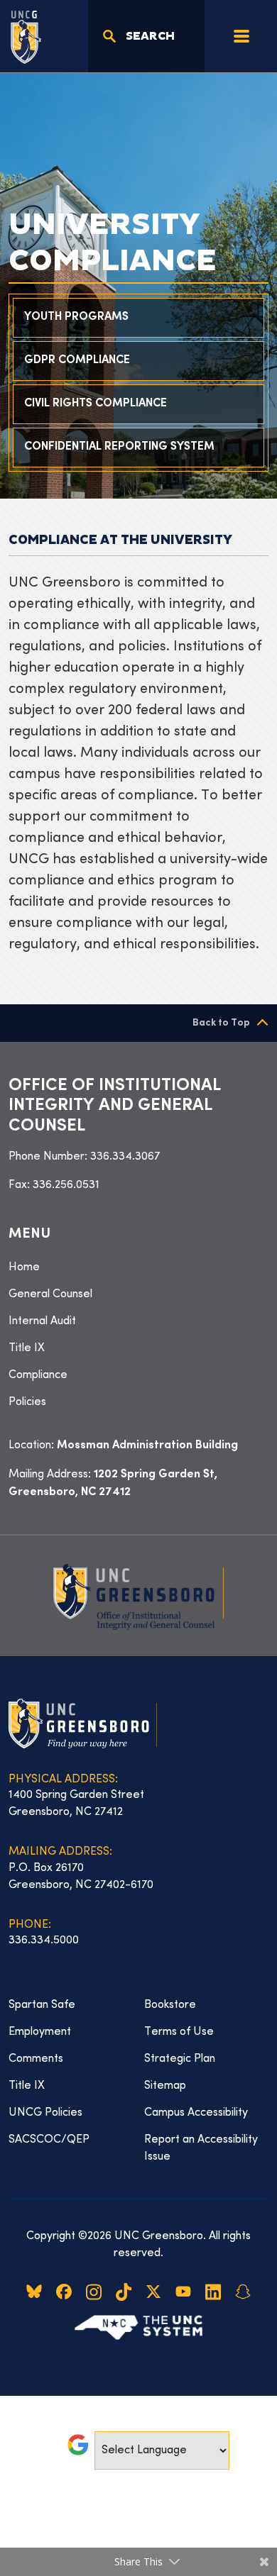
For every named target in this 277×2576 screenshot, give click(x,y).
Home (24, 1267)
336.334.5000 (44, 1941)
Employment (40, 2032)
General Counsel (50, 1294)
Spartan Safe (42, 2005)
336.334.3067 (125, 1157)
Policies (27, 1402)
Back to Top (221, 1023)
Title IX (27, 1348)
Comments (36, 2059)
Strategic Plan (180, 2059)
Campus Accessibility (196, 2113)
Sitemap (165, 2086)
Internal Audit (42, 1321)
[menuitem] (138, 1267)
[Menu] (241, 36)
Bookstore (170, 2005)
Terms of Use (179, 2032)
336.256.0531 (66, 1185)
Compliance (38, 1375)
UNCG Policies (45, 2113)
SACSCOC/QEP (49, 2140)
